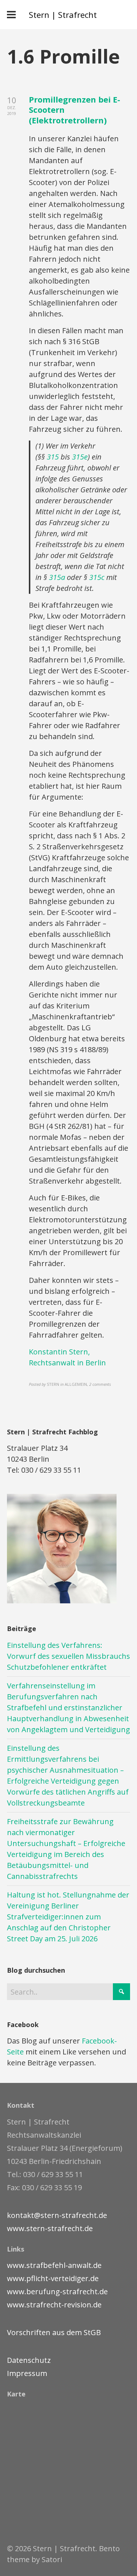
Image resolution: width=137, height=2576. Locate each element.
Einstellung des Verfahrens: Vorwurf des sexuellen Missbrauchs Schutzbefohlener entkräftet (68, 1656)
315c (97, 577)
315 (53, 457)
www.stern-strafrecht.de (50, 2228)
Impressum (27, 2373)
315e (80, 457)
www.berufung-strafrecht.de (57, 2292)
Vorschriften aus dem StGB (54, 2332)
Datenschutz (29, 2360)
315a (57, 577)
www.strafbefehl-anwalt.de (54, 2265)
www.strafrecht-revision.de (54, 2305)
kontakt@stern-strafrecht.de (57, 2215)
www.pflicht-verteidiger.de (53, 2278)
